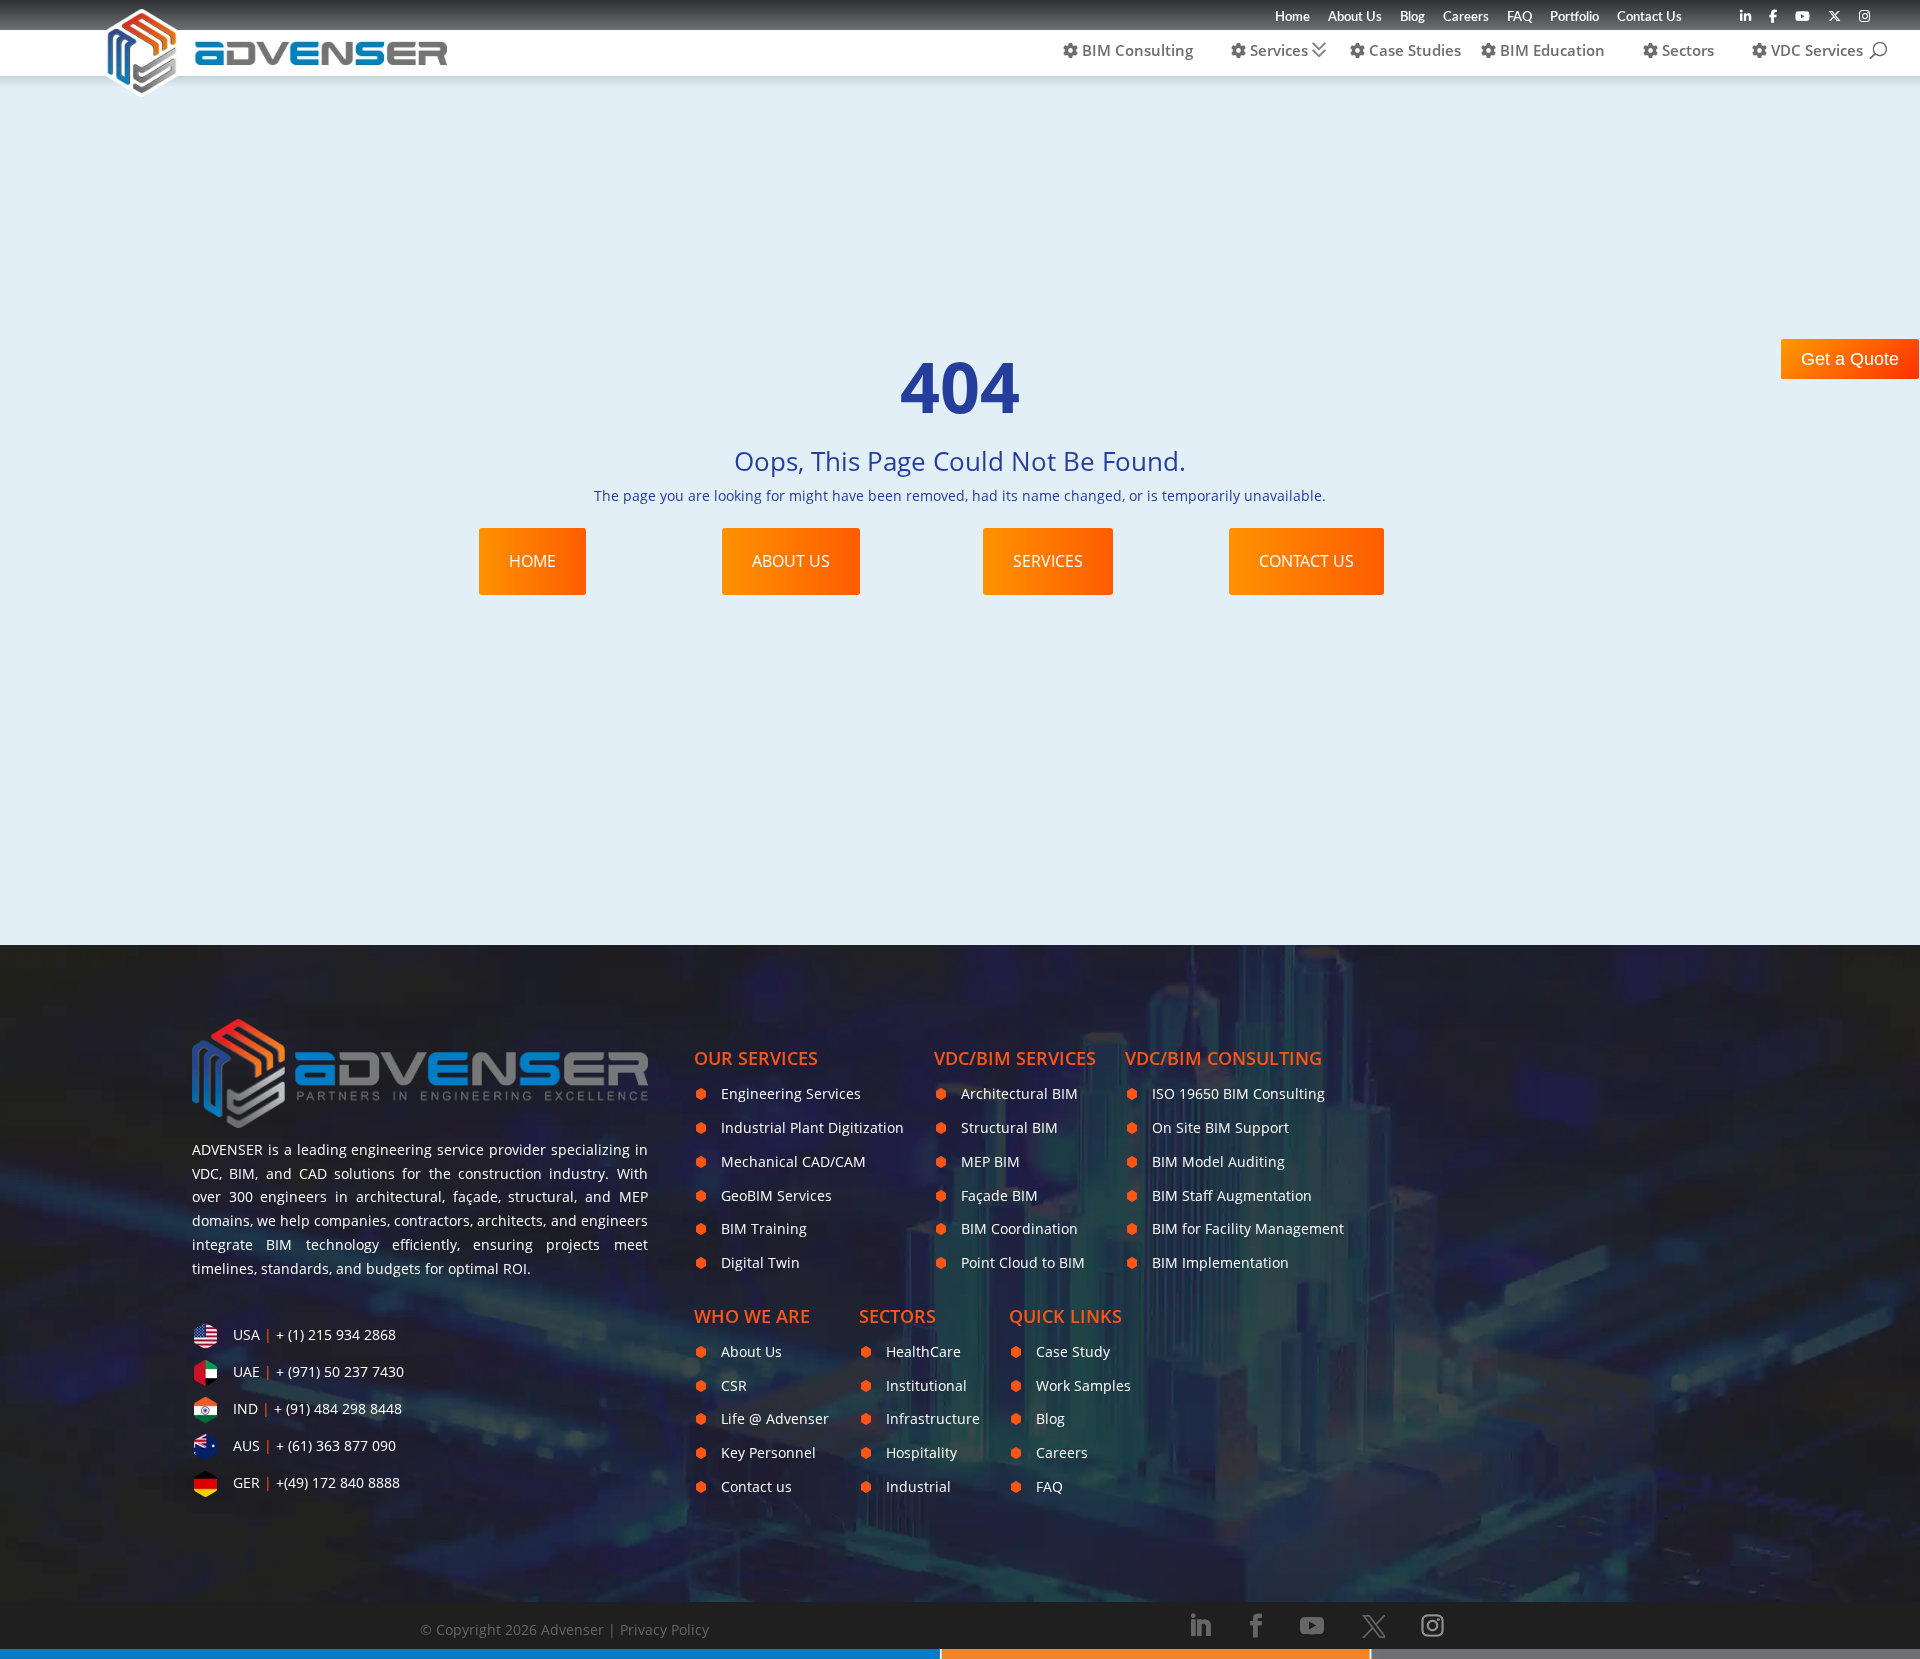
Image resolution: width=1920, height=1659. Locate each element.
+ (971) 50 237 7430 (340, 1371)
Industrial (918, 1486)
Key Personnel (768, 1452)
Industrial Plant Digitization (812, 1127)
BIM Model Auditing (1218, 1161)
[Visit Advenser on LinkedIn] (1745, 22)
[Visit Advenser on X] (1373, 1626)
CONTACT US (1306, 561)
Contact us (756, 1486)
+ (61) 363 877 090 (336, 1445)
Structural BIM (1009, 1127)
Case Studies (1413, 50)
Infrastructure (933, 1418)
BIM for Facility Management (1248, 1228)
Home (1292, 17)
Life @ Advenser (775, 1418)
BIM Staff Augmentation (1232, 1195)
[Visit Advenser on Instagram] (1864, 22)
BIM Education (1550, 50)
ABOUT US (791, 561)
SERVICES (1048, 561)
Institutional (926, 1385)
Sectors (1686, 50)
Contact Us (1649, 17)
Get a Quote (1850, 359)
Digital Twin (760, 1262)
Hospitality (921, 1452)
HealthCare (923, 1351)
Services (1277, 50)
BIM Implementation (1220, 1262)
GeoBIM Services (776, 1195)
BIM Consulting (1135, 50)
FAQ (1519, 17)
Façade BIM (999, 1195)
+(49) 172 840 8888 (338, 1482)
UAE (246, 1371)
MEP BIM (990, 1161)
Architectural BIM (1019, 1093)
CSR (734, 1385)
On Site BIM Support (1220, 1127)
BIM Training (764, 1228)
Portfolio (1574, 17)
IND (245, 1408)
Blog (1412, 17)
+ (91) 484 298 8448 (338, 1408)
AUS (246, 1445)
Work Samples (1083, 1385)
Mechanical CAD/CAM (793, 1161)
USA (246, 1334)
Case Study (1073, 1351)
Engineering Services (791, 1093)
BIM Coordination (1019, 1228)
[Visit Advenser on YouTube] (1802, 22)
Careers (1466, 17)
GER (246, 1482)
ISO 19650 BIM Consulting (1238, 1093)
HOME (532, 561)
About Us (1355, 17)
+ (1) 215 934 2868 (336, 1334)
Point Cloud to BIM (1023, 1262)
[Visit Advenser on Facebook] (1773, 22)
